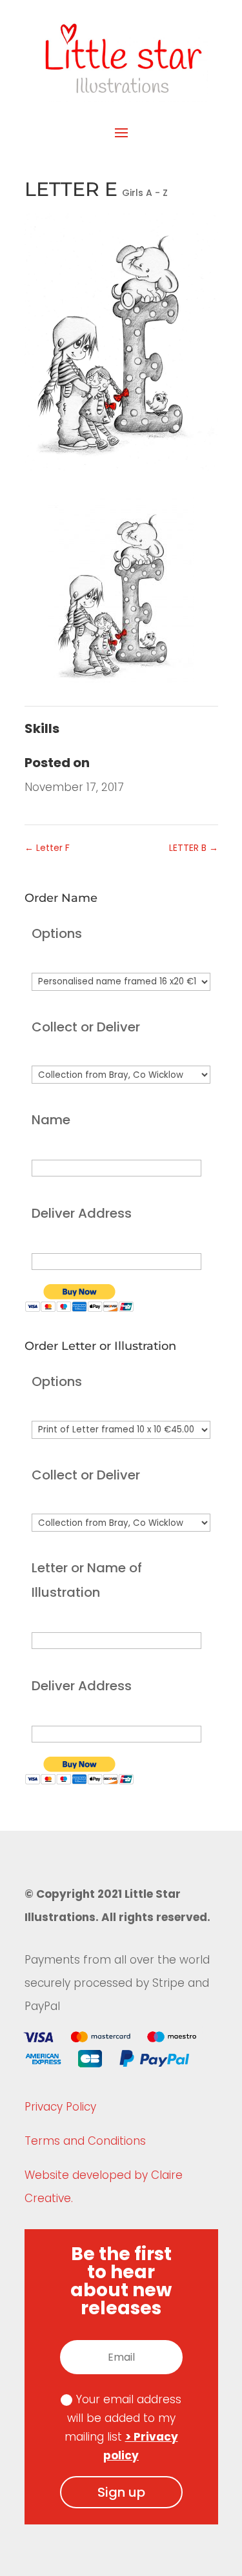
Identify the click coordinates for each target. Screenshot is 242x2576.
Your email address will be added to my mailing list (123, 2427)
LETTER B (194, 848)
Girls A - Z (145, 193)
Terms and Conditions (85, 2141)
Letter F (47, 848)
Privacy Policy (60, 2107)
